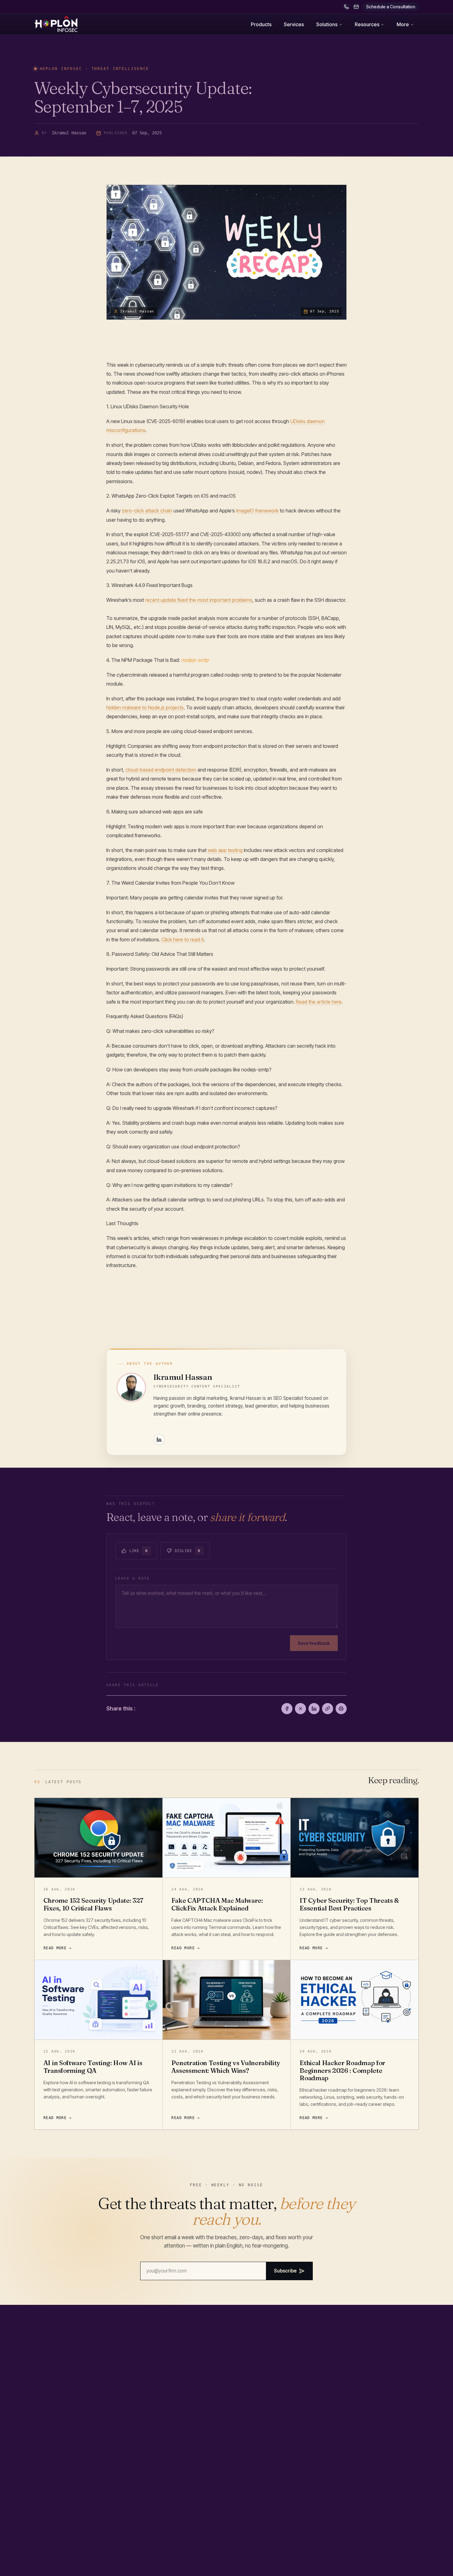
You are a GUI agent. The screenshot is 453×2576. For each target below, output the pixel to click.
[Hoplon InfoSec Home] (56, 24)
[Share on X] (300, 1709)
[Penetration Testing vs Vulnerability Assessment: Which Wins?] (227, 2000)
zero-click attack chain (147, 511)
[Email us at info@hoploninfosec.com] (356, 7)
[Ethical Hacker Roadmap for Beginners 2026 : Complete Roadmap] (355, 2000)
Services (294, 24)
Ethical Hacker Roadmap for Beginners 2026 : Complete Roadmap (342, 2070)
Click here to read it (183, 940)
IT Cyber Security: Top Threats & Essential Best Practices (349, 1904)
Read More (55, 1948)
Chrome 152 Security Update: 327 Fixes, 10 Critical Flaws (93, 1904)
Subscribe (285, 2271)
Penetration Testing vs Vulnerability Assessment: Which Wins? (226, 2067)
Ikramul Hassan (183, 1377)
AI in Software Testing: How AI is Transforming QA (93, 2067)
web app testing (225, 850)
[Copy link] (328, 1709)
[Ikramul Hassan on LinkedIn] (159, 1440)
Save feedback (314, 1643)
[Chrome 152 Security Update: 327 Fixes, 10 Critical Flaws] (98, 1838)
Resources (367, 24)
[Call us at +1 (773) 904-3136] (346, 7)
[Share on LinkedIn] (314, 1709)
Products (261, 24)
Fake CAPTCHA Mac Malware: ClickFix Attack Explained (217, 1904)
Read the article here (319, 1002)
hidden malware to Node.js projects (145, 707)
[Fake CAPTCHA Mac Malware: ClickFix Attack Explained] (227, 1838)
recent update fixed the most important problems (199, 600)
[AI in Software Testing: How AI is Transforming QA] (98, 2000)
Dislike (188, 1551)
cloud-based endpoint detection (161, 770)
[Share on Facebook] (287, 1709)
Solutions (327, 24)
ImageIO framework (257, 511)
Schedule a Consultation (391, 7)
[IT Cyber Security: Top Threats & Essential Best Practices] (355, 1838)
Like (139, 1551)
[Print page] (341, 1709)
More (403, 24)
